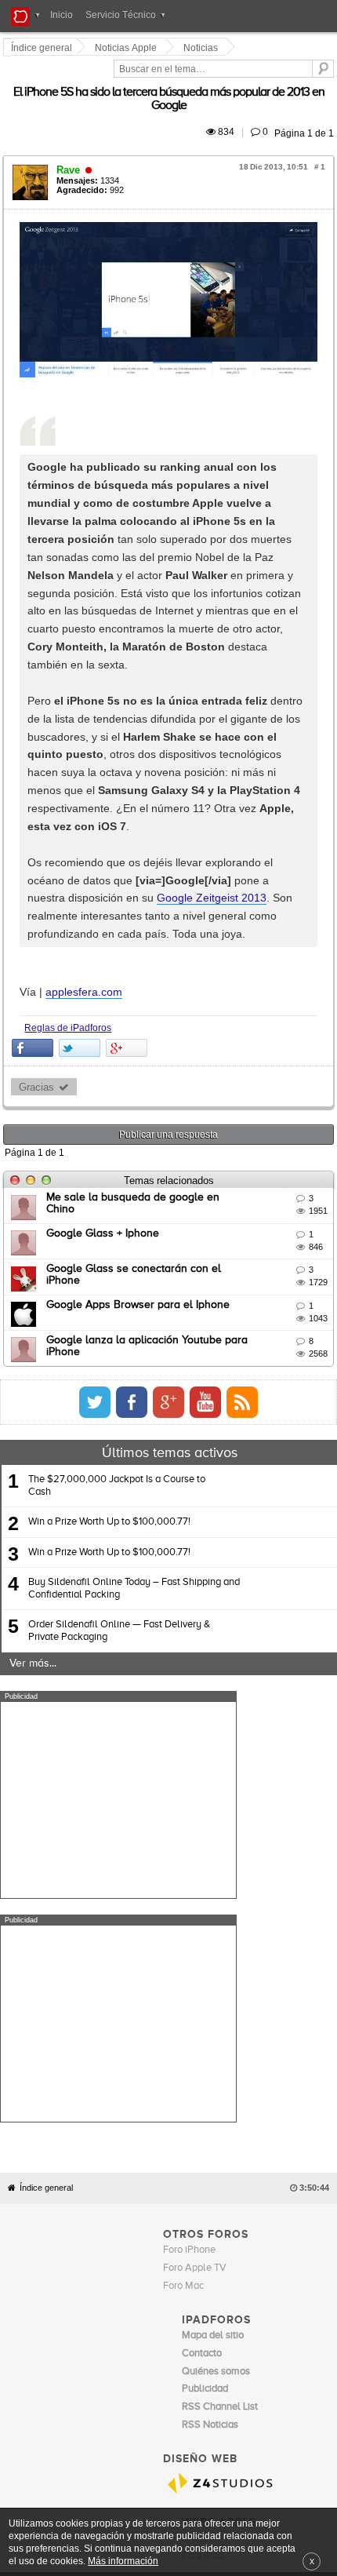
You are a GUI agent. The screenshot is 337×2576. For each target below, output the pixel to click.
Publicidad (227, 2235)
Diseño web (275, 2235)
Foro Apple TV (195, 1917)
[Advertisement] (118, 1672)
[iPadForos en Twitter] (219, 1274)
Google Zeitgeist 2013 (214, 788)
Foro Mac (183, 1935)
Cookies (143, 2235)
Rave (71, 138)
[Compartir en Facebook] (35, 920)
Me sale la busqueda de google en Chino (151, 1069)
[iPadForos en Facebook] (255, 1274)
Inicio (62, 15)
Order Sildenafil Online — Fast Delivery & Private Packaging (119, 1503)
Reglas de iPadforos (70, 900)
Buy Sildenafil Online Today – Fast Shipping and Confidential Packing (134, 1461)
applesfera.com (86, 864)
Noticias (203, 48)
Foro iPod (203, 2204)
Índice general (46, 1836)
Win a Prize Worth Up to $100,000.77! (109, 1394)
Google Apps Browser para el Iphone (140, 1176)
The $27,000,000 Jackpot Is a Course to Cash (117, 1358)
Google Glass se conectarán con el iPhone (154, 1141)
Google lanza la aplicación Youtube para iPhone (168, 1212)
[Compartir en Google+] (129, 920)
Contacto (183, 2235)
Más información (123, 2561)
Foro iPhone (189, 1898)
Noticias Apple (128, 48)
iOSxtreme (205, 2186)
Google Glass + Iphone (105, 1106)
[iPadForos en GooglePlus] (292, 1274)
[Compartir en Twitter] (82, 920)
